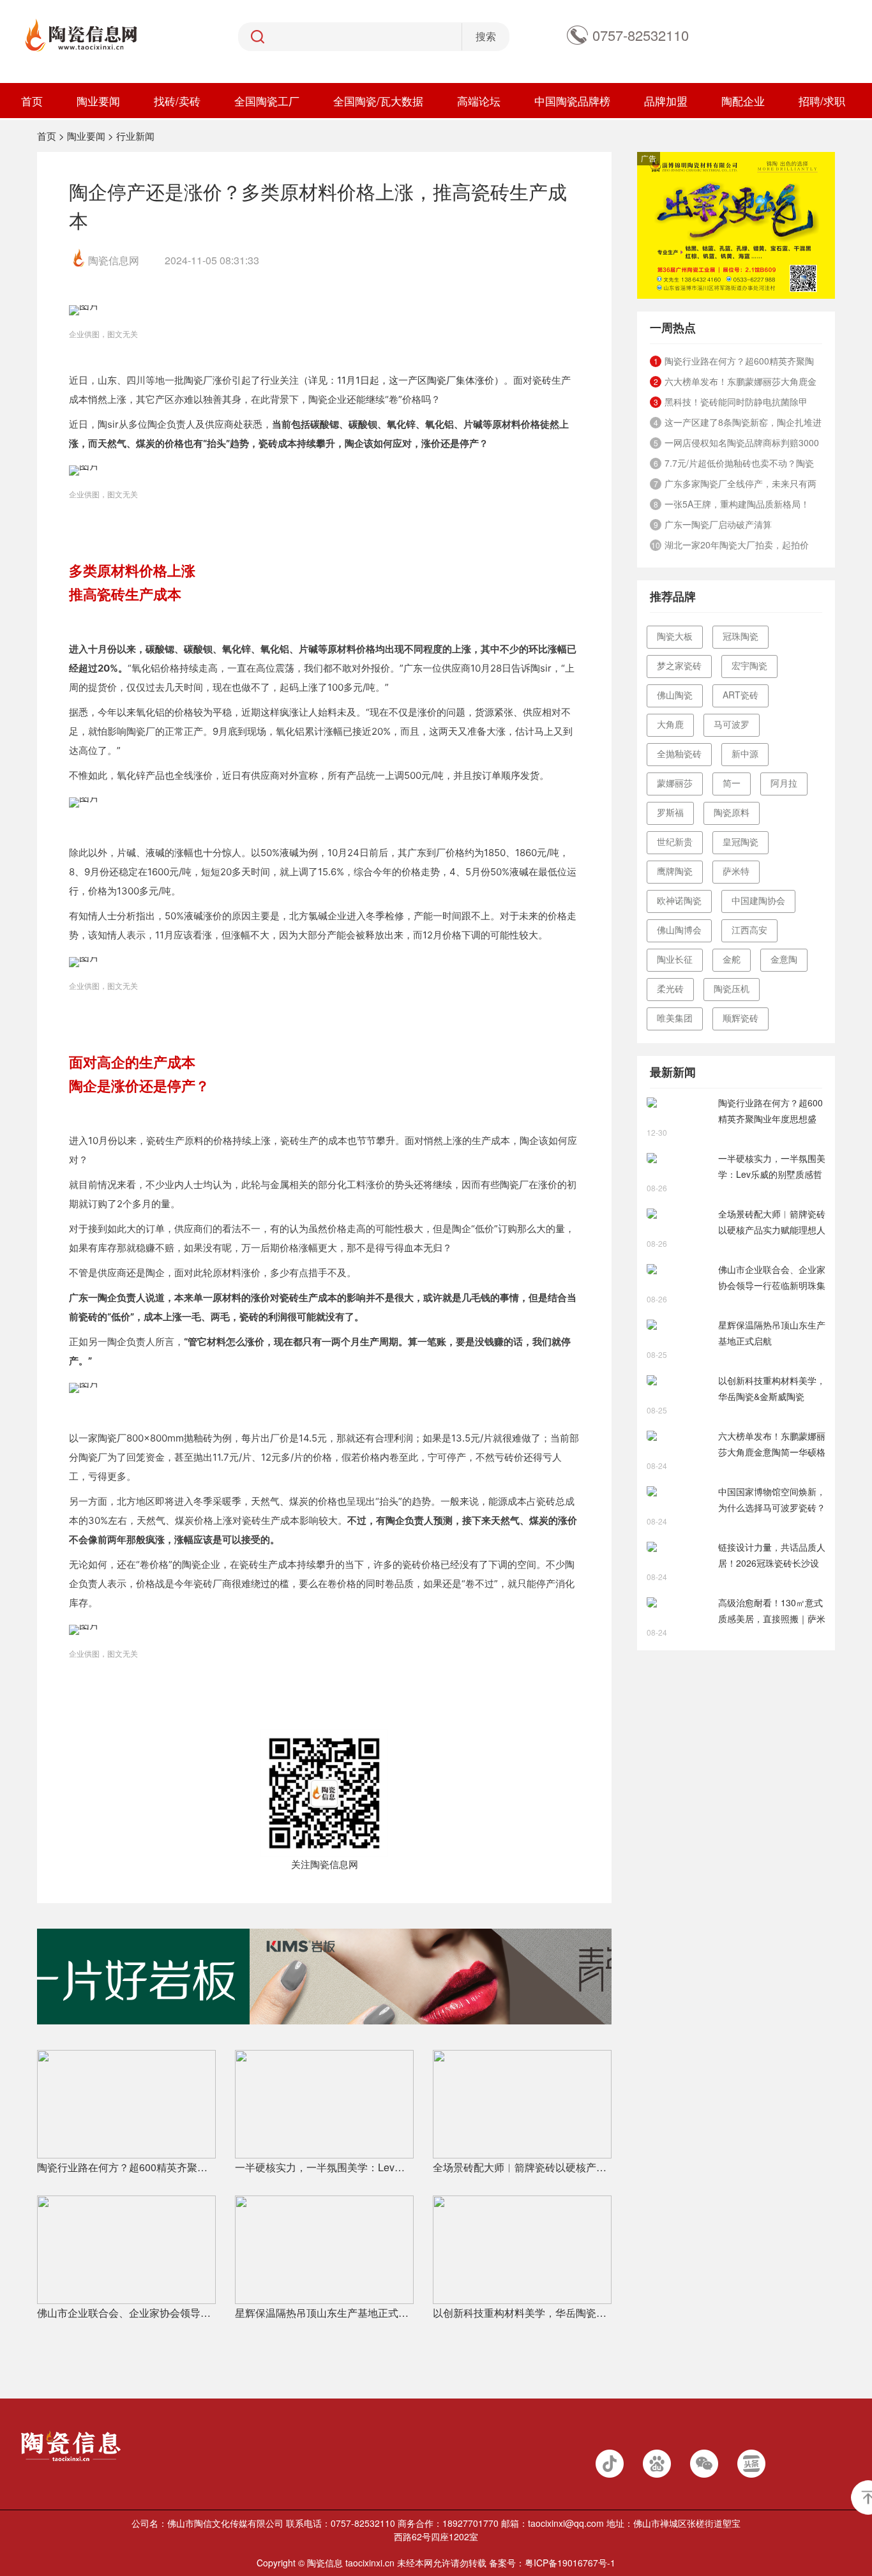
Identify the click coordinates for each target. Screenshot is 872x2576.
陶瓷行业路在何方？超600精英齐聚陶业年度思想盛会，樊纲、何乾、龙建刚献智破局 (126, 2167)
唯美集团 (675, 1018)
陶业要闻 (98, 101)
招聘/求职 (822, 101)
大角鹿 (670, 724)
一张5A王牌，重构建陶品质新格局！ (737, 504)
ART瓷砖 (740, 695)
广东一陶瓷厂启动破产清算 (718, 524)
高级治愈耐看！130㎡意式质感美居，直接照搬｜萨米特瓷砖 (772, 1611)
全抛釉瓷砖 (679, 753)
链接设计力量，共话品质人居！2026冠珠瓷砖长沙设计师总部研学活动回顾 (772, 1556)
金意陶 (784, 959)
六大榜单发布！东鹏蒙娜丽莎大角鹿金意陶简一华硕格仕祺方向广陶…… (772, 1445)
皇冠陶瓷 (740, 841)
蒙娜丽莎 (675, 783)
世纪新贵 (675, 841)
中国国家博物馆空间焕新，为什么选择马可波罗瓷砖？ (772, 1499)
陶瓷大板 (675, 636)
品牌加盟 (666, 101)
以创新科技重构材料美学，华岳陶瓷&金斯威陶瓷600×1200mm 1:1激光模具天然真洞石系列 (522, 2313)
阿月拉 (784, 783)
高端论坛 (479, 101)
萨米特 (736, 871)
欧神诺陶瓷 (679, 900)
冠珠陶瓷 (740, 636)
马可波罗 (732, 724)
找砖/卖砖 (177, 101)
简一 (732, 783)
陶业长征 (675, 959)
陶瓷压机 (732, 988)
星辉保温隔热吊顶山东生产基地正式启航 (324, 2313)
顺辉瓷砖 (740, 1018)
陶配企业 (743, 101)
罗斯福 (670, 812)
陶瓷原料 (732, 812)
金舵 (732, 959)
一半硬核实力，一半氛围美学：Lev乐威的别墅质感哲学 (324, 2167)
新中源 (745, 753)
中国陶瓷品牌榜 (572, 101)
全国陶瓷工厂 (267, 101)
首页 (32, 101)
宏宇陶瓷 (749, 665)
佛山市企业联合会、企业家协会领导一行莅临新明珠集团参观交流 (126, 2313)
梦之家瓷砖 (679, 665)
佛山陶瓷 (675, 695)
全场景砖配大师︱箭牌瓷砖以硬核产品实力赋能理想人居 (522, 2167)
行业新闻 (135, 136)
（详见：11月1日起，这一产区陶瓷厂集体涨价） (401, 380)
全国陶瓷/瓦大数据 (378, 101)
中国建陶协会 (758, 900)
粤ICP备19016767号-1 (570, 2563)
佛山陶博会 (679, 930)
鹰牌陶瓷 (675, 871)
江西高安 (749, 930)
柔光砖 (670, 988)
